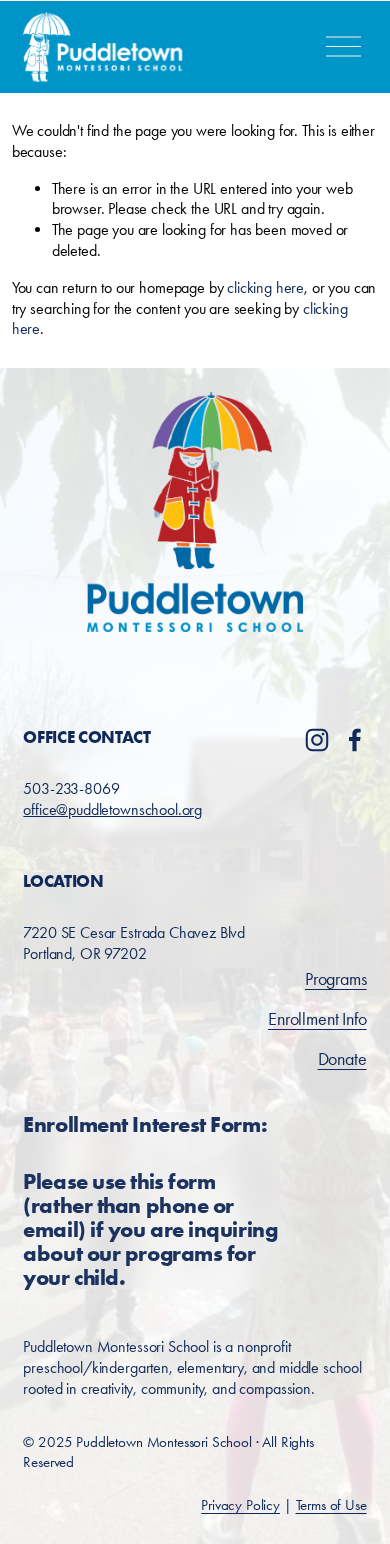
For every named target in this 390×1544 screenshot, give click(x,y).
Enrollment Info (317, 1019)
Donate (342, 1059)
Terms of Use (331, 1505)
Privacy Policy (240, 1505)
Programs (336, 979)
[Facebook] (355, 740)
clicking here (265, 287)
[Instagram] (317, 740)
